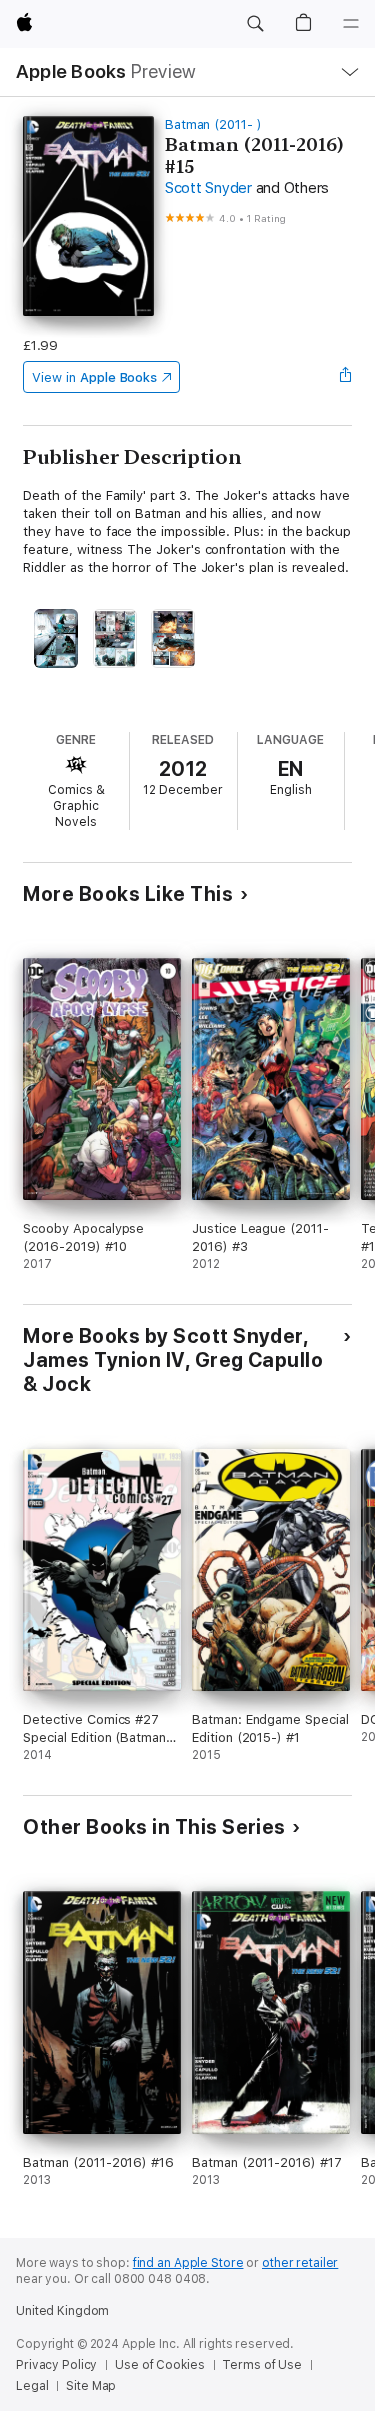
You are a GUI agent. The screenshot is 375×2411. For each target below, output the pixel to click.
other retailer (300, 2263)
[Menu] (351, 24)
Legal (32, 2386)
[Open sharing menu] (346, 377)
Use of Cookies (159, 2365)
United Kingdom (62, 2311)
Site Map (91, 2386)
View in (94, 377)
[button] (255, 24)
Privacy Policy (56, 2365)
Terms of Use (262, 2365)
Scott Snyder (208, 188)
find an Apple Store (188, 2263)
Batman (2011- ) (213, 124)
